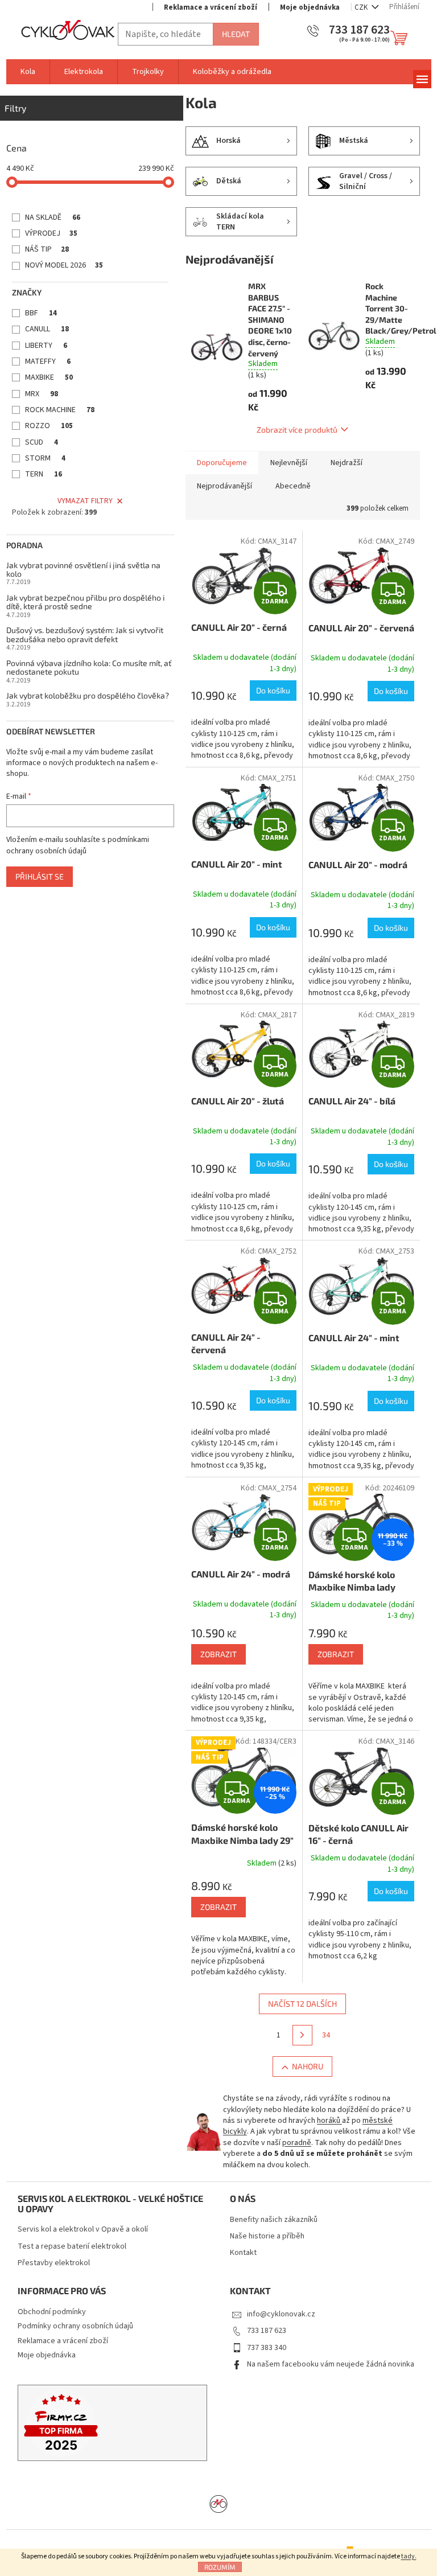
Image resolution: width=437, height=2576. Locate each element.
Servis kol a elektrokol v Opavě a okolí (83, 2230)
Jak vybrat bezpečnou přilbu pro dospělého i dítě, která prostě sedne (85, 602)
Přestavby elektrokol (54, 2263)
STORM (45, 458)
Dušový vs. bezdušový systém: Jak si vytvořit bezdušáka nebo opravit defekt (85, 634)
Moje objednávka (310, 7)
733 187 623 (267, 2331)
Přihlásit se (40, 876)
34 (326, 2035)
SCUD (42, 442)
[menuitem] (28, 72)
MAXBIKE (49, 377)
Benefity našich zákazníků (274, 2220)
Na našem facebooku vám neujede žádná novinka (331, 2364)
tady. (409, 2556)
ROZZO (49, 426)
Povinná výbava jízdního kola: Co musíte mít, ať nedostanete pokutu (89, 667)
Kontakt (243, 2253)
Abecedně (293, 486)
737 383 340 (267, 2348)
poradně (297, 2143)
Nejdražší (347, 463)
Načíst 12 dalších (302, 2004)
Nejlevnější (289, 463)
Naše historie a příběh (267, 2236)
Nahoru (308, 2066)
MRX (42, 394)
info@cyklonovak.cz (281, 2314)
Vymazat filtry (85, 501)
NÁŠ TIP (47, 249)
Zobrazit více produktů (297, 430)
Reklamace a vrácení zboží (211, 7)
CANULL (47, 329)
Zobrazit (218, 1654)
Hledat (236, 34)
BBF (41, 313)
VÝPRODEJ (51, 233)
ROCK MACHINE (60, 410)
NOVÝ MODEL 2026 (64, 265)
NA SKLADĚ (53, 217)
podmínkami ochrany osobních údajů (78, 845)
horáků (329, 2121)
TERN (44, 474)
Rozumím (220, 2567)
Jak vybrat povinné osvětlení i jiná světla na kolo (83, 570)
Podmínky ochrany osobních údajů (75, 2326)
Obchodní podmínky (52, 2312)
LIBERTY (46, 346)
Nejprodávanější (224, 486)
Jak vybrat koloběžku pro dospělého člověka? (88, 695)
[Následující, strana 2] (303, 2035)
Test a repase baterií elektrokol (72, 2247)
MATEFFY (48, 361)
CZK (362, 7)
